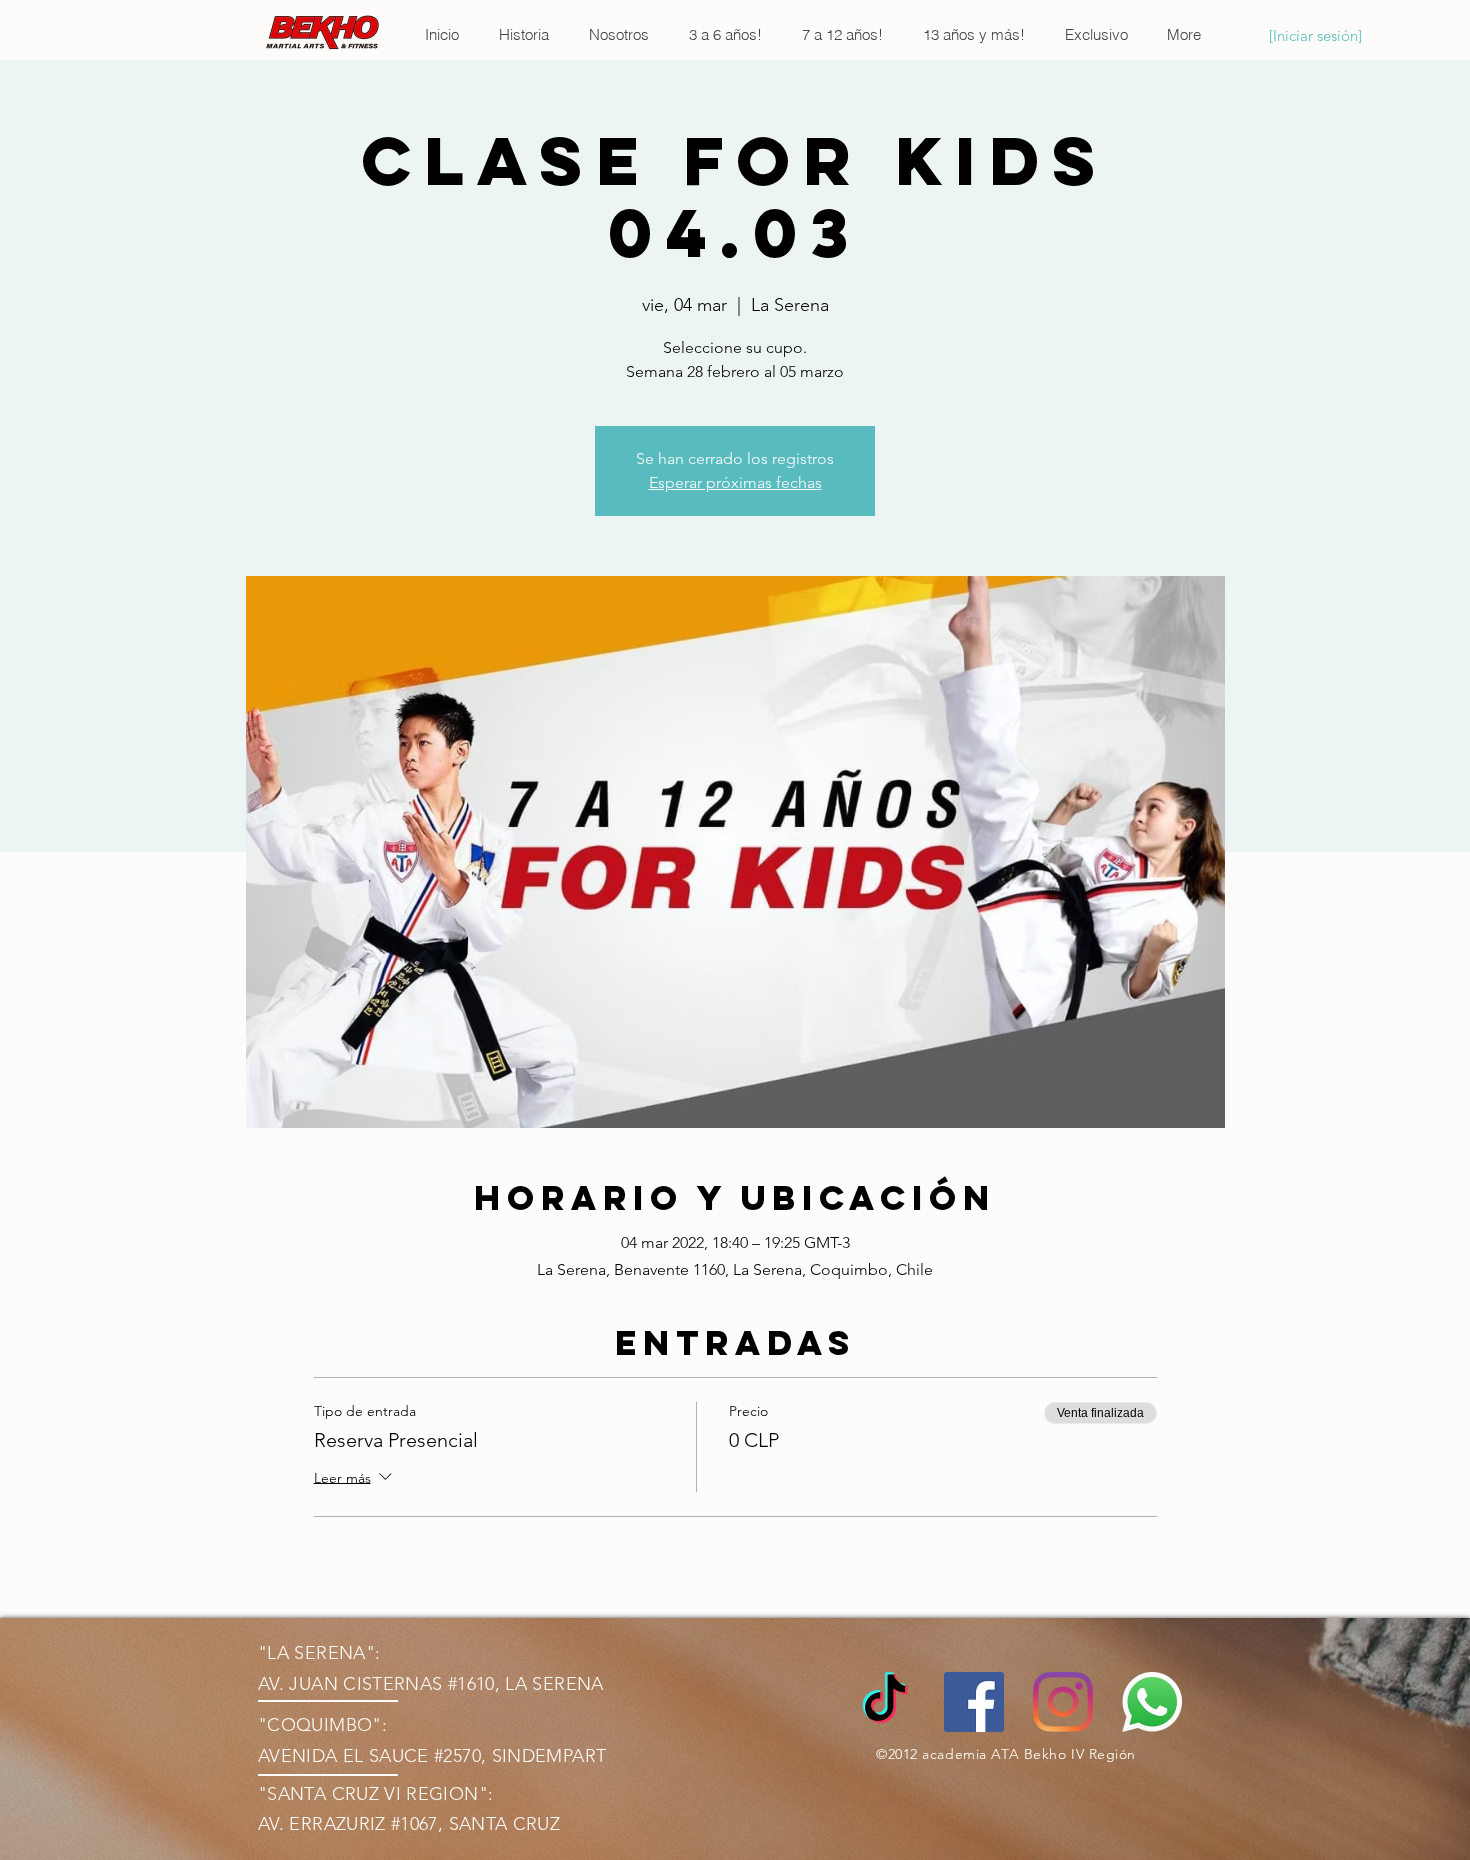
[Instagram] (1063, 1702)
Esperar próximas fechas (735, 482)
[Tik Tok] (885, 1702)
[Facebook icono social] (974, 1702)
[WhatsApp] (1152, 1702)
